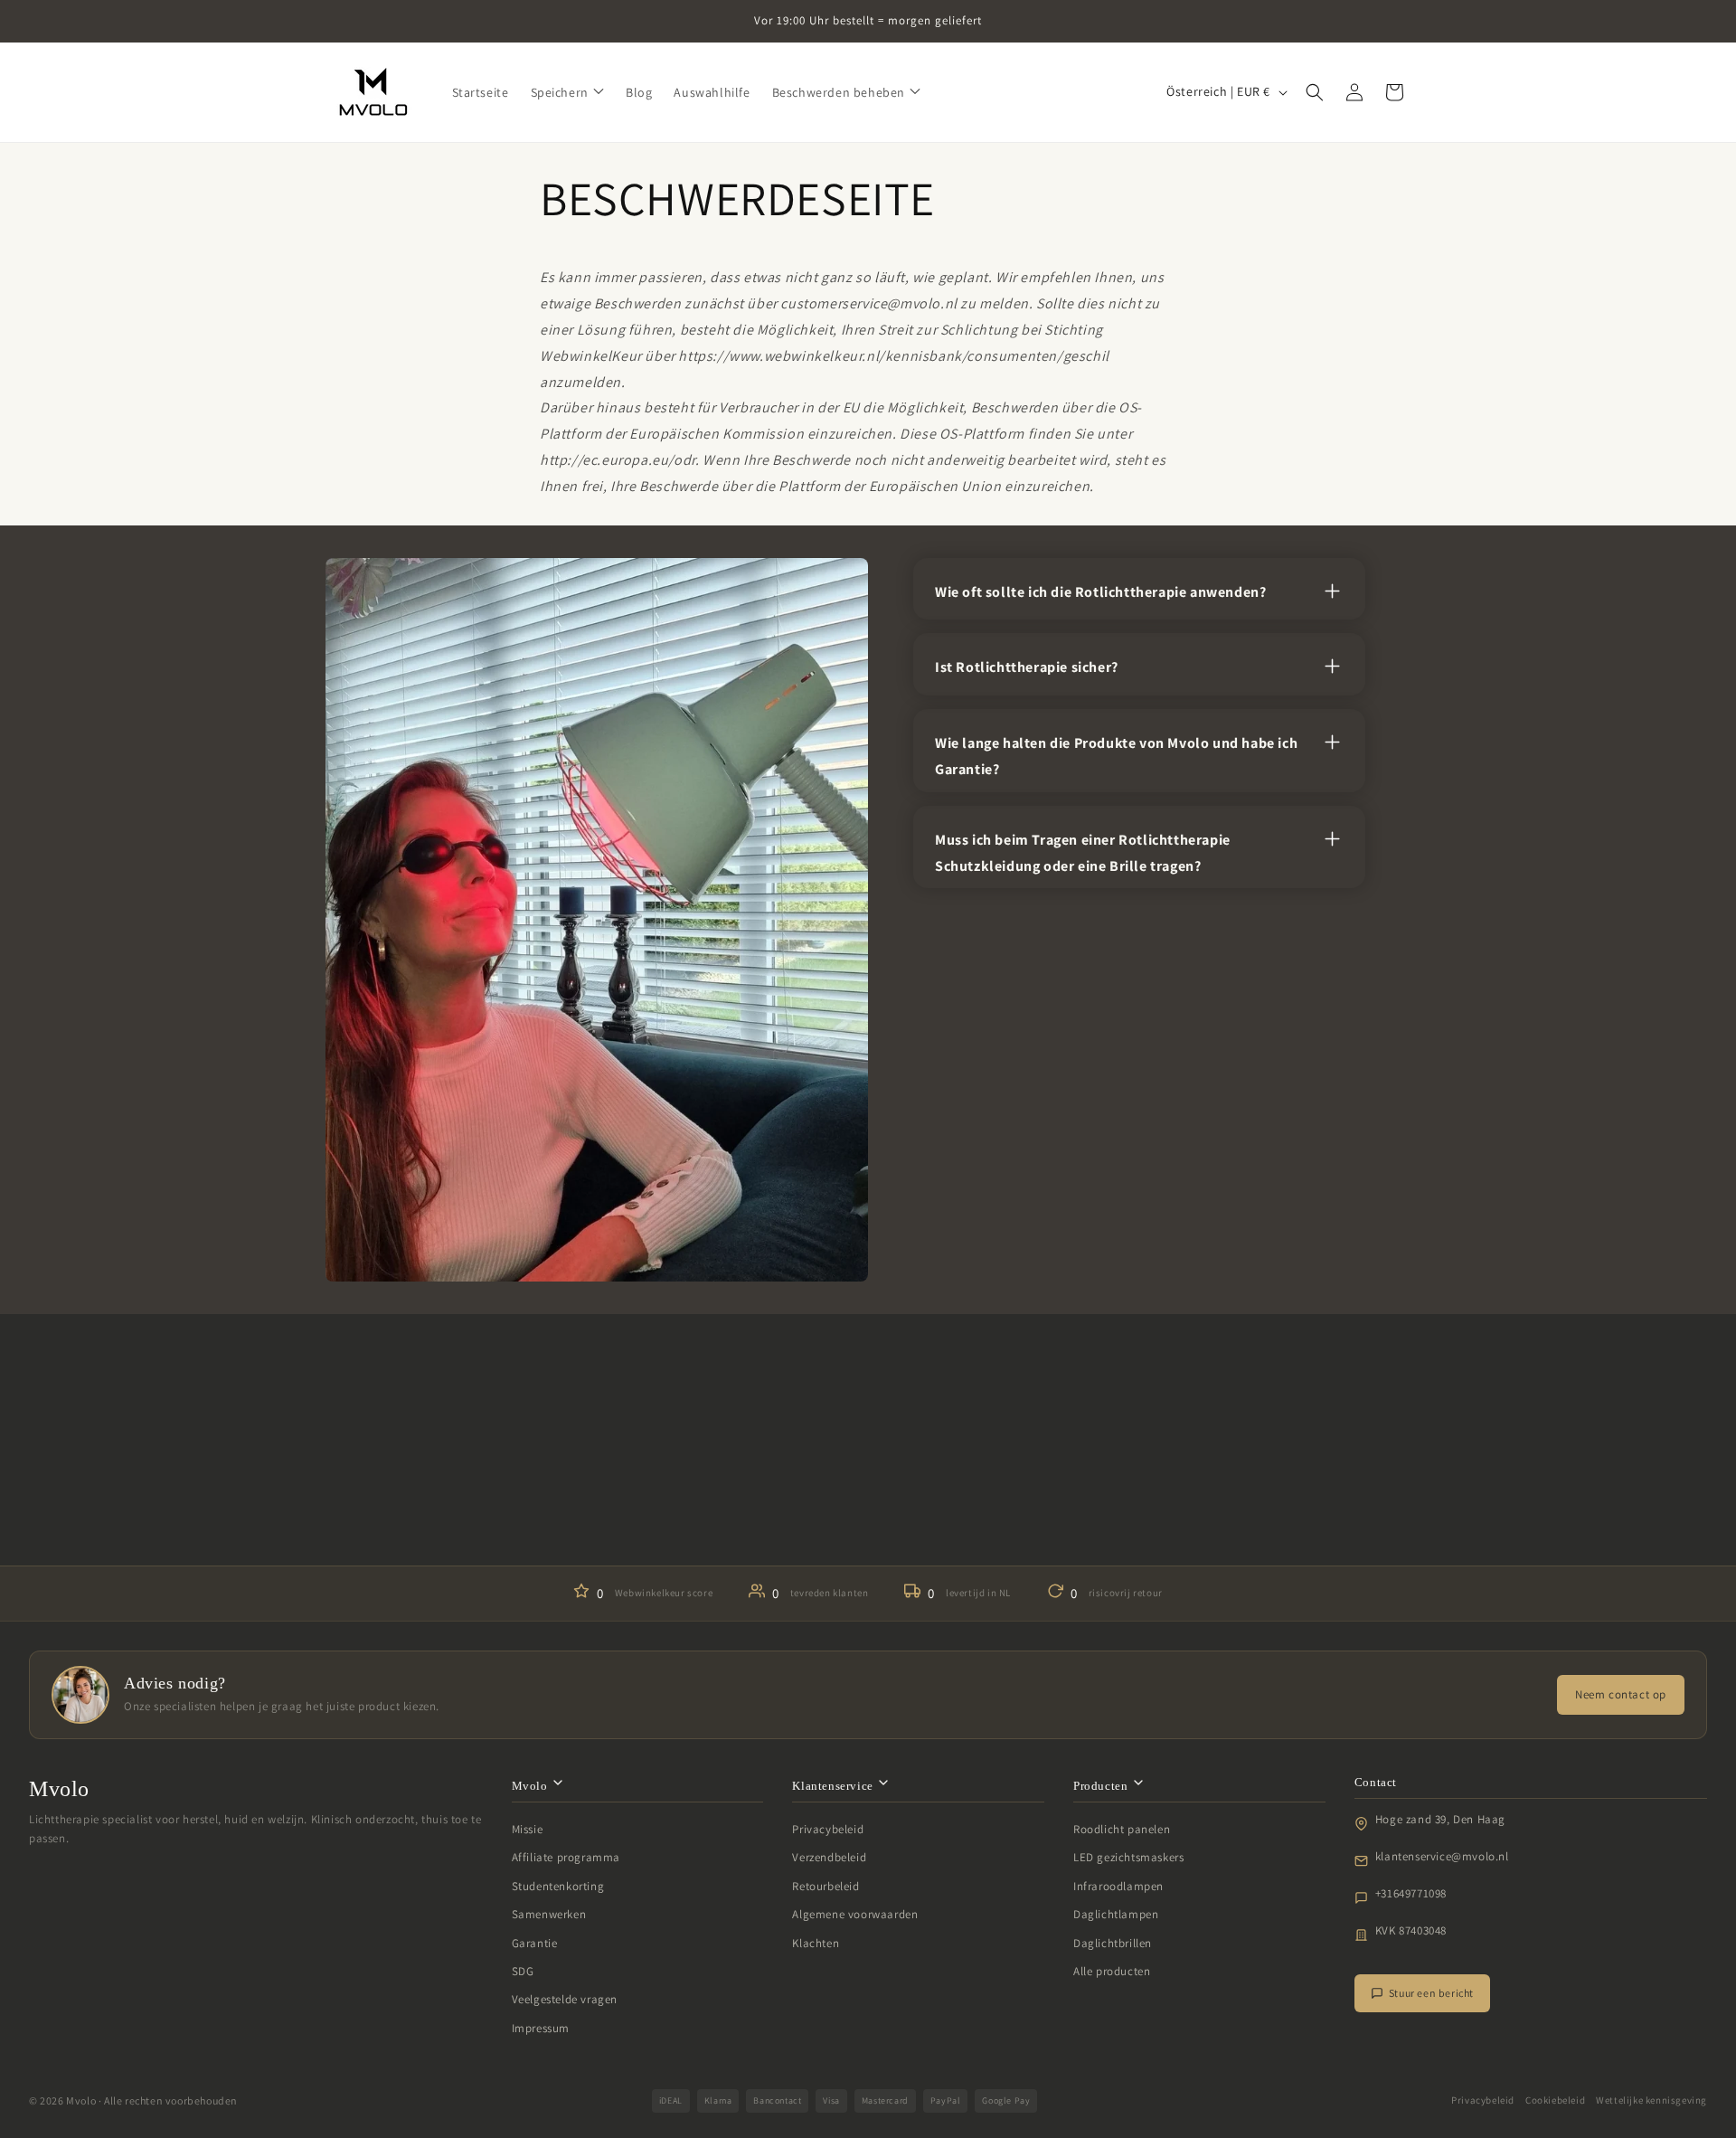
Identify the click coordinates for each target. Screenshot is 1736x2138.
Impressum (541, 2028)
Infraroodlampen (1118, 1886)
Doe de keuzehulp (868, 1511)
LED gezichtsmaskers (1128, 1857)
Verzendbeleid (829, 1857)
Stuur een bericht (1431, 1993)
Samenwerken (549, 1914)
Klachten (816, 1943)
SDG (523, 1971)
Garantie (535, 1943)
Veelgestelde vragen (565, 1999)
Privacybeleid (828, 1829)
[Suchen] (1315, 92)
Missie (528, 1829)
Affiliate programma (566, 1857)
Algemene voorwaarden (855, 1914)
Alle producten (1112, 1971)
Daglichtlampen (1116, 1914)
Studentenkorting (558, 1886)
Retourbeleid (826, 1886)
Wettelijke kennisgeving (1651, 2100)
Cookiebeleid (1555, 2100)
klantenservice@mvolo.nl (1442, 1856)
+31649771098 (1411, 1893)
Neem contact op (1621, 1694)
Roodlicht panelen (1122, 1829)
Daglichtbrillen (1113, 1943)
